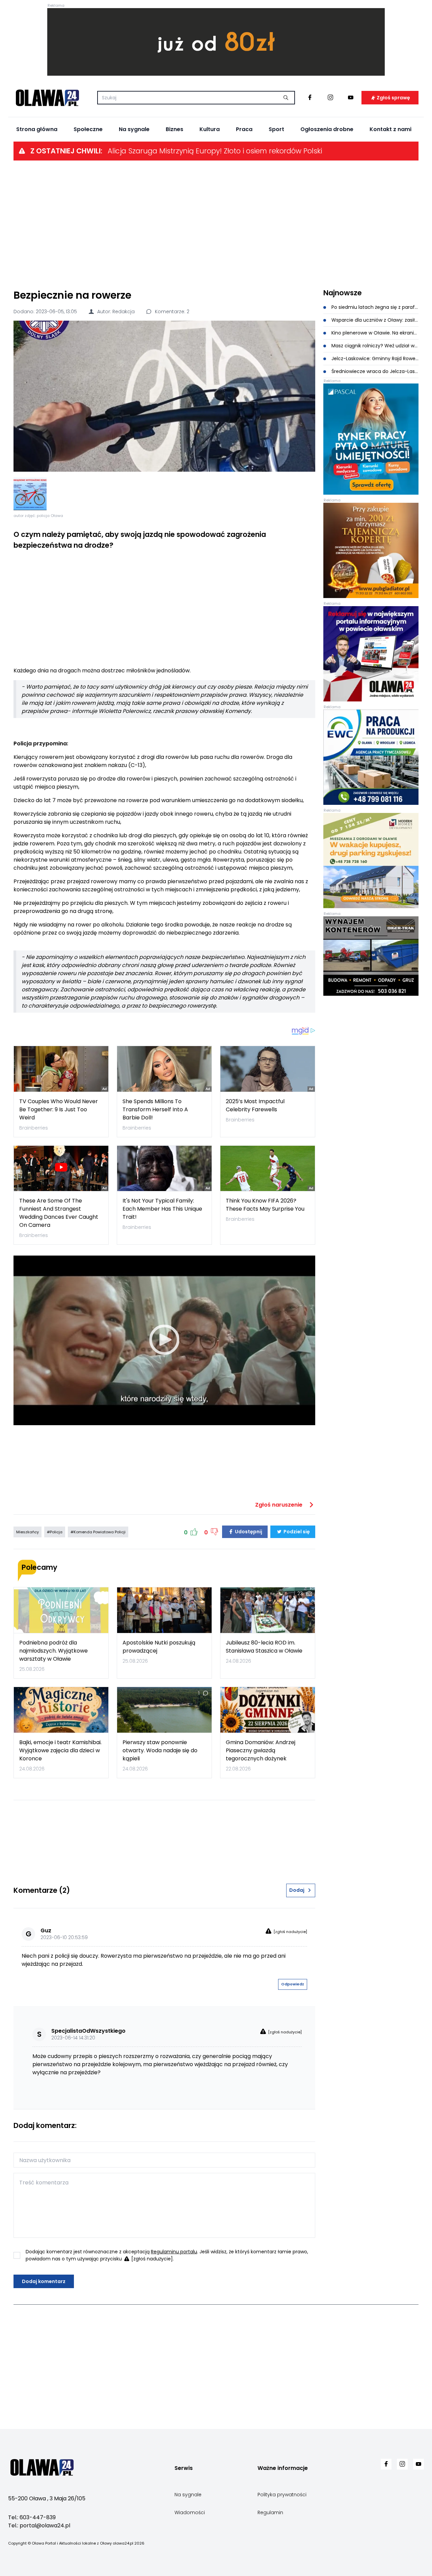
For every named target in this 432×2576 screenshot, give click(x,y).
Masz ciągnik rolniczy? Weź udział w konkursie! (374, 346)
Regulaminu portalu (174, 2252)
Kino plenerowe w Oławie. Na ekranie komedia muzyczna (374, 333)
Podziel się (296, 1532)
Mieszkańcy (28, 1532)
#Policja (55, 1532)
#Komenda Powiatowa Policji (98, 1532)
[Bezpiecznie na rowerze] (164, 396)
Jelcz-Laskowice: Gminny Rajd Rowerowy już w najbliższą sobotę (374, 358)
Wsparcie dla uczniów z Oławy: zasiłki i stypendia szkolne (374, 320)
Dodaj (297, 1890)
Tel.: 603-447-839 (32, 2517)
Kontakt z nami (390, 129)
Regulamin (270, 2512)
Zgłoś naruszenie (279, 1505)
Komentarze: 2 (171, 312)
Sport (276, 129)
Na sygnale (134, 129)
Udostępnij (248, 1532)
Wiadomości (190, 2512)
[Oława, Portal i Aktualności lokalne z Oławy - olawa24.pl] (47, 98)
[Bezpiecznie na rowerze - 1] (30, 494)
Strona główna (37, 129)
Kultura (210, 129)
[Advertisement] (216, 224)
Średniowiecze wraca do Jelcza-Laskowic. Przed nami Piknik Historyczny (374, 371)
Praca (244, 129)
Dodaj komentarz (44, 2281)
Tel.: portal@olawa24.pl (39, 2525)
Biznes (174, 129)
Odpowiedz (293, 1984)
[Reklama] (216, 42)
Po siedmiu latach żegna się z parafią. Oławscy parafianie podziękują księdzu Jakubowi (374, 307)
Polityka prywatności (282, 2495)
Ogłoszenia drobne (327, 129)
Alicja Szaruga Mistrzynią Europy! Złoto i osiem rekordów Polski (215, 151)
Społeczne (88, 129)
